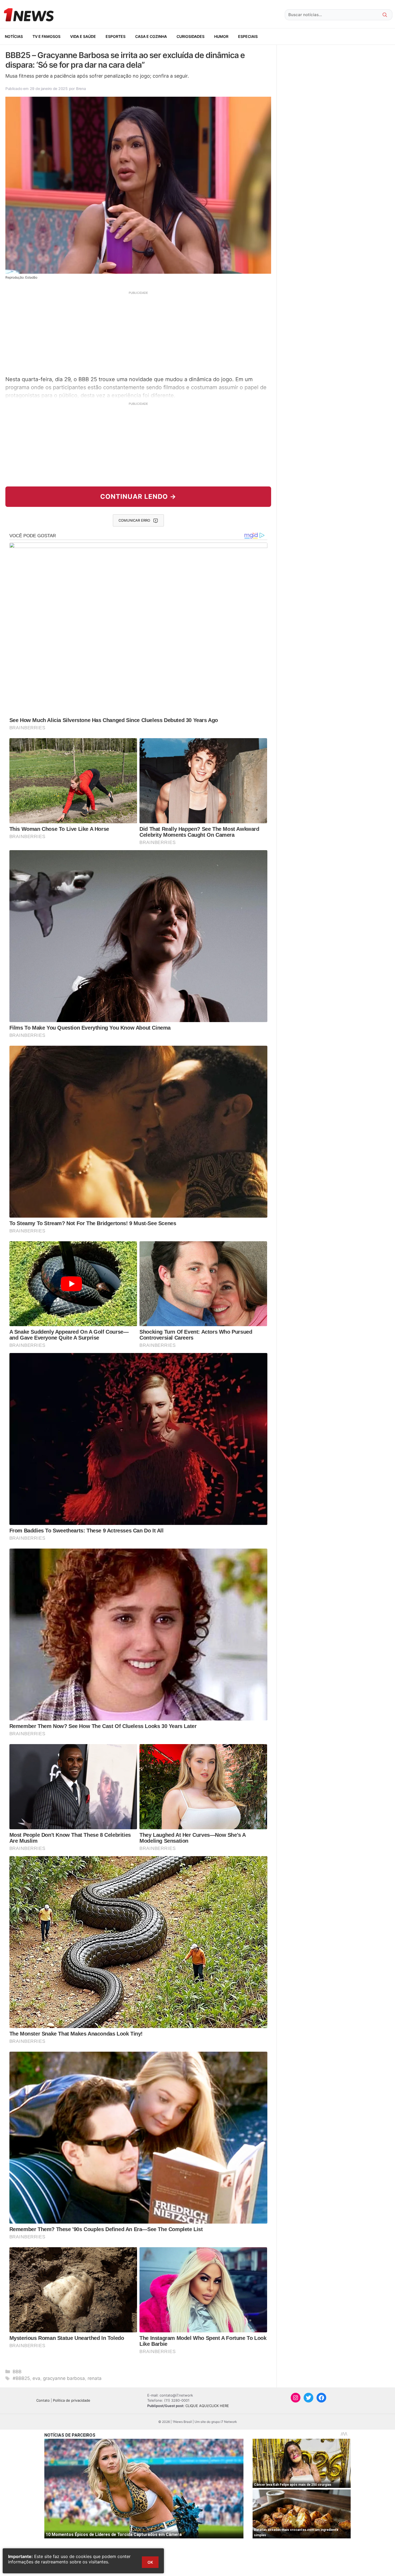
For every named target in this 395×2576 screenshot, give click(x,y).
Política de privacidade (72, 2400)
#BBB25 (21, 2378)
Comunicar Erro (134, 520)
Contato (43, 2400)
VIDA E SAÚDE (83, 36)
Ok (150, 2562)
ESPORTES (116, 36)
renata (95, 2378)
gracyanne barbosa (64, 2378)
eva (36, 2378)
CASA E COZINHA (151, 36)
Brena (81, 89)
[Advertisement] (138, 333)
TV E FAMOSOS (46, 36)
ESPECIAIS (248, 36)
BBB (17, 2372)
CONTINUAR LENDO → (138, 497)
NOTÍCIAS (14, 36)
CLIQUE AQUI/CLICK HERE (207, 2406)
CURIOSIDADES (191, 36)
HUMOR (221, 36)
